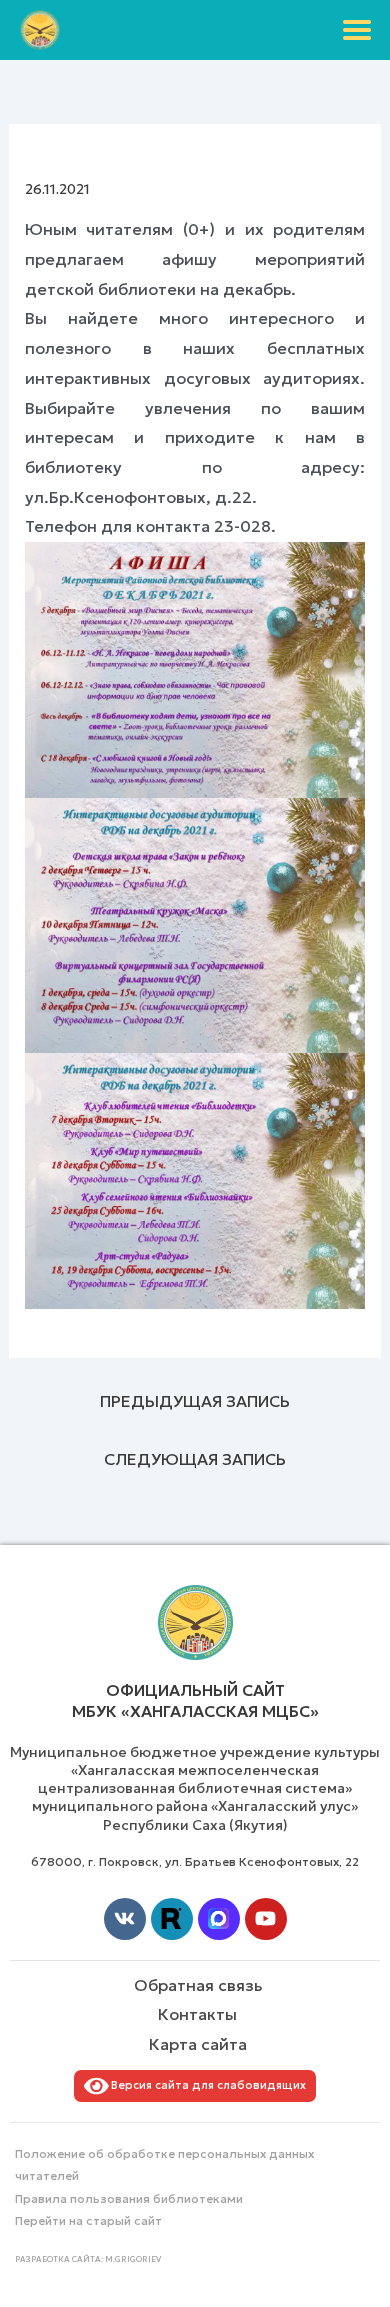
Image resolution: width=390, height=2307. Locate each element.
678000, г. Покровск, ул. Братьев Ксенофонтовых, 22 (195, 1861)
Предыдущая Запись (195, 1401)
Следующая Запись (195, 1459)
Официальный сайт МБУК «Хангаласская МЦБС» (195, 1700)
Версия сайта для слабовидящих (205, 2085)
